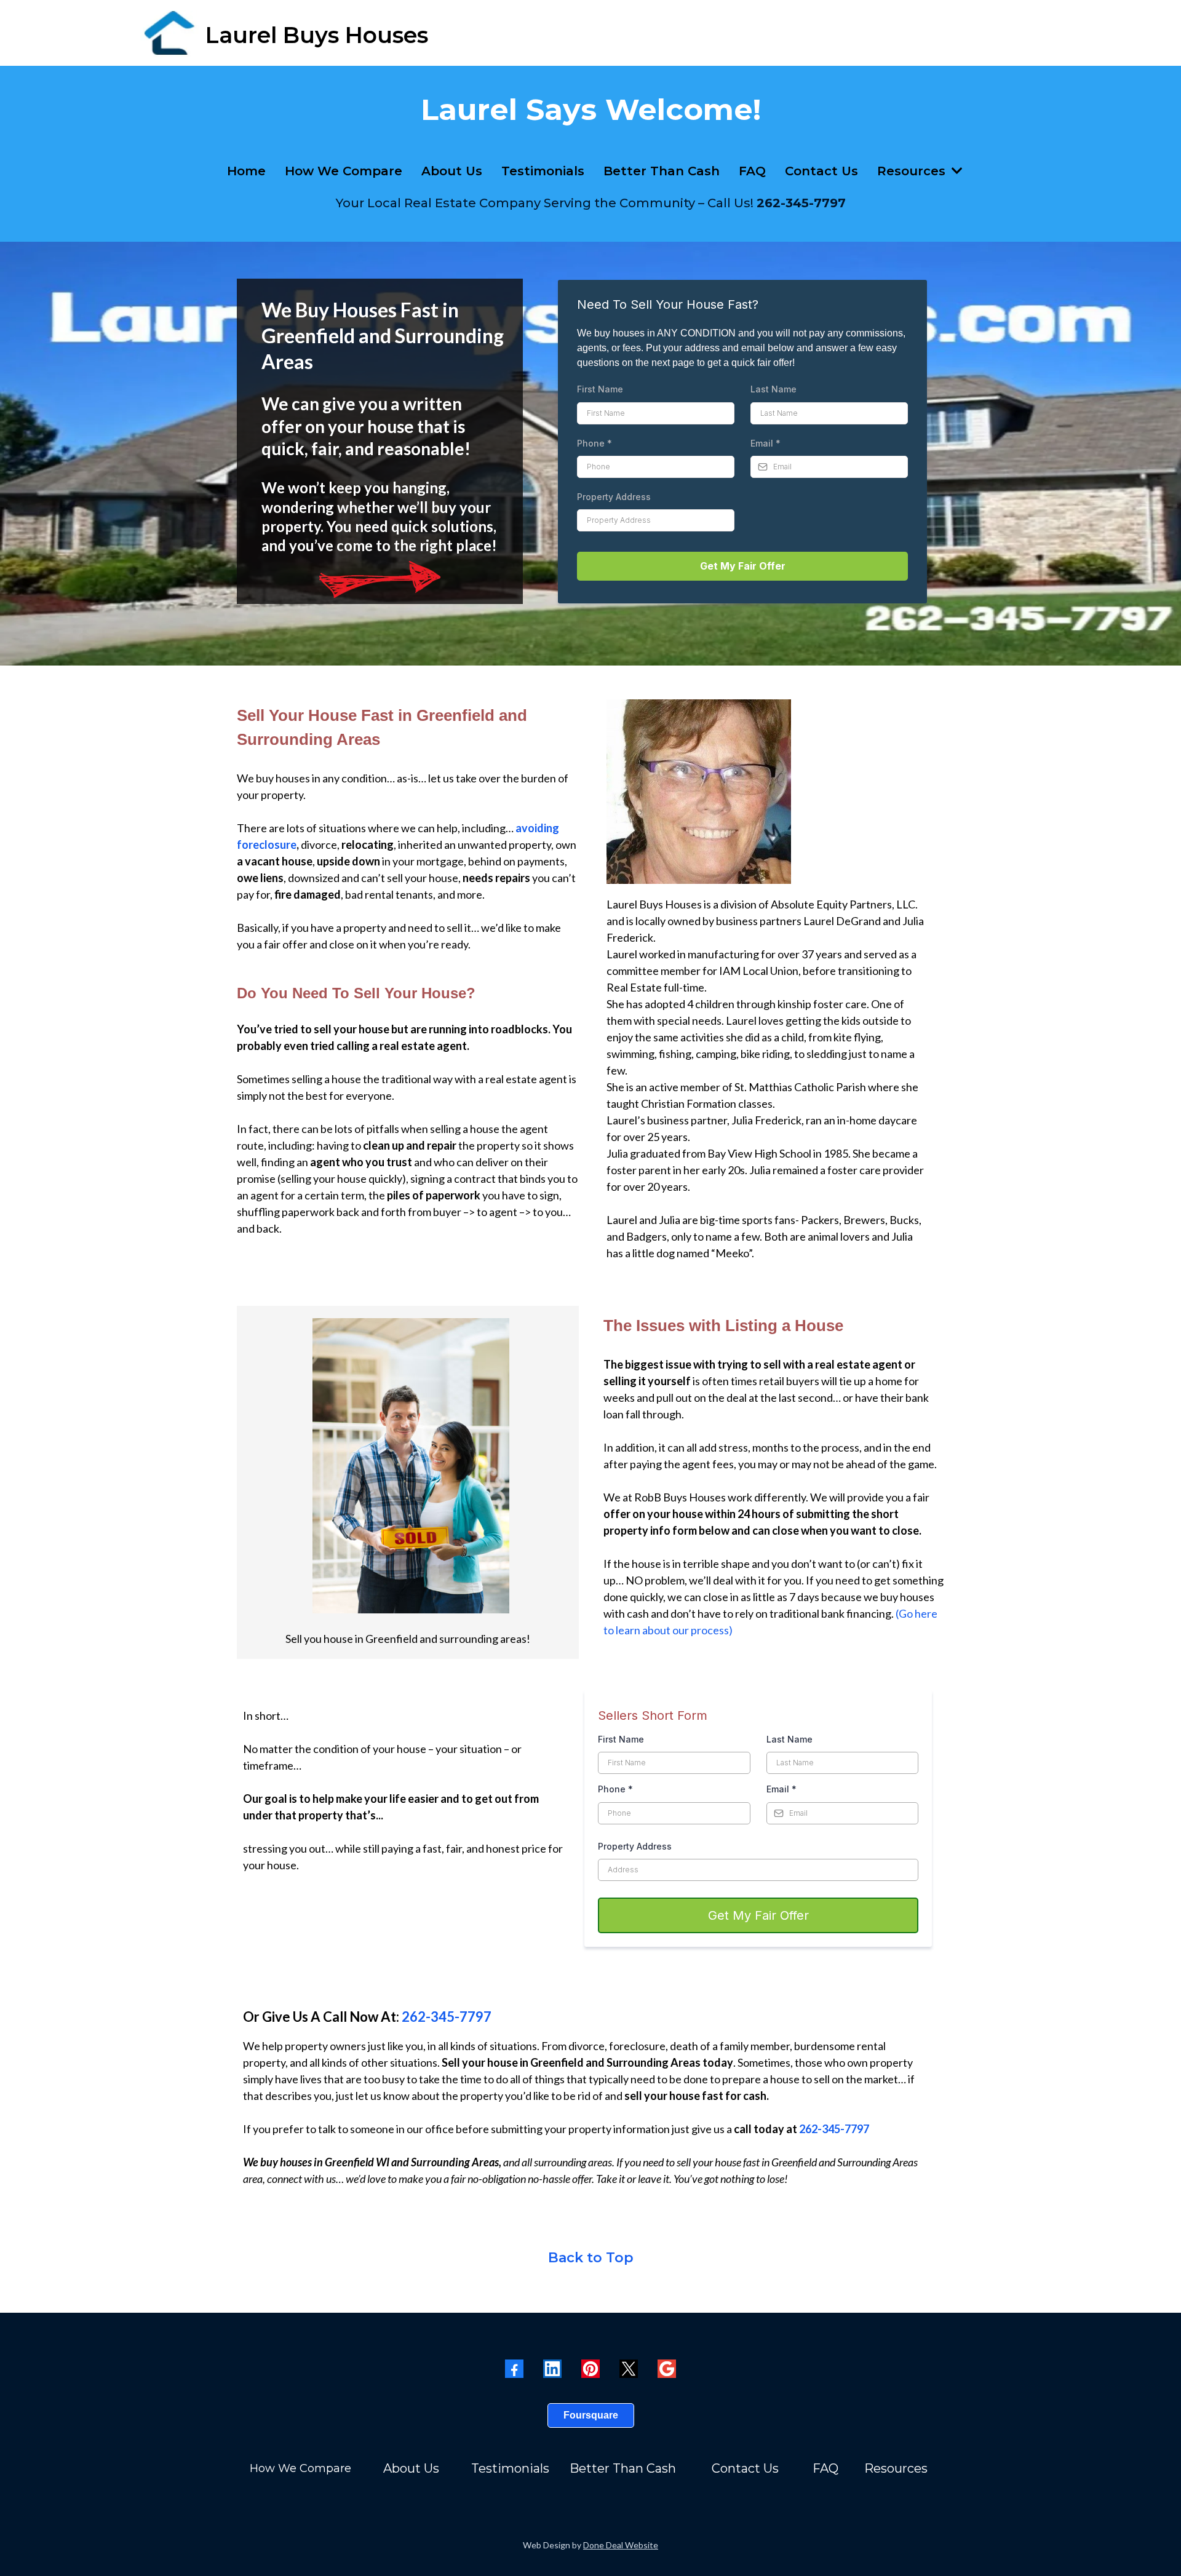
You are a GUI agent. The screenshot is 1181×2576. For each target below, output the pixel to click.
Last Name (773, 389)
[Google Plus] (667, 2369)
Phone (594, 443)
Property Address (614, 497)
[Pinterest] (590, 2369)
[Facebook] (514, 2369)
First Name (600, 389)
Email (765, 443)
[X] (629, 2369)
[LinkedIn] (552, 2369)
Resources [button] (913, 171)
